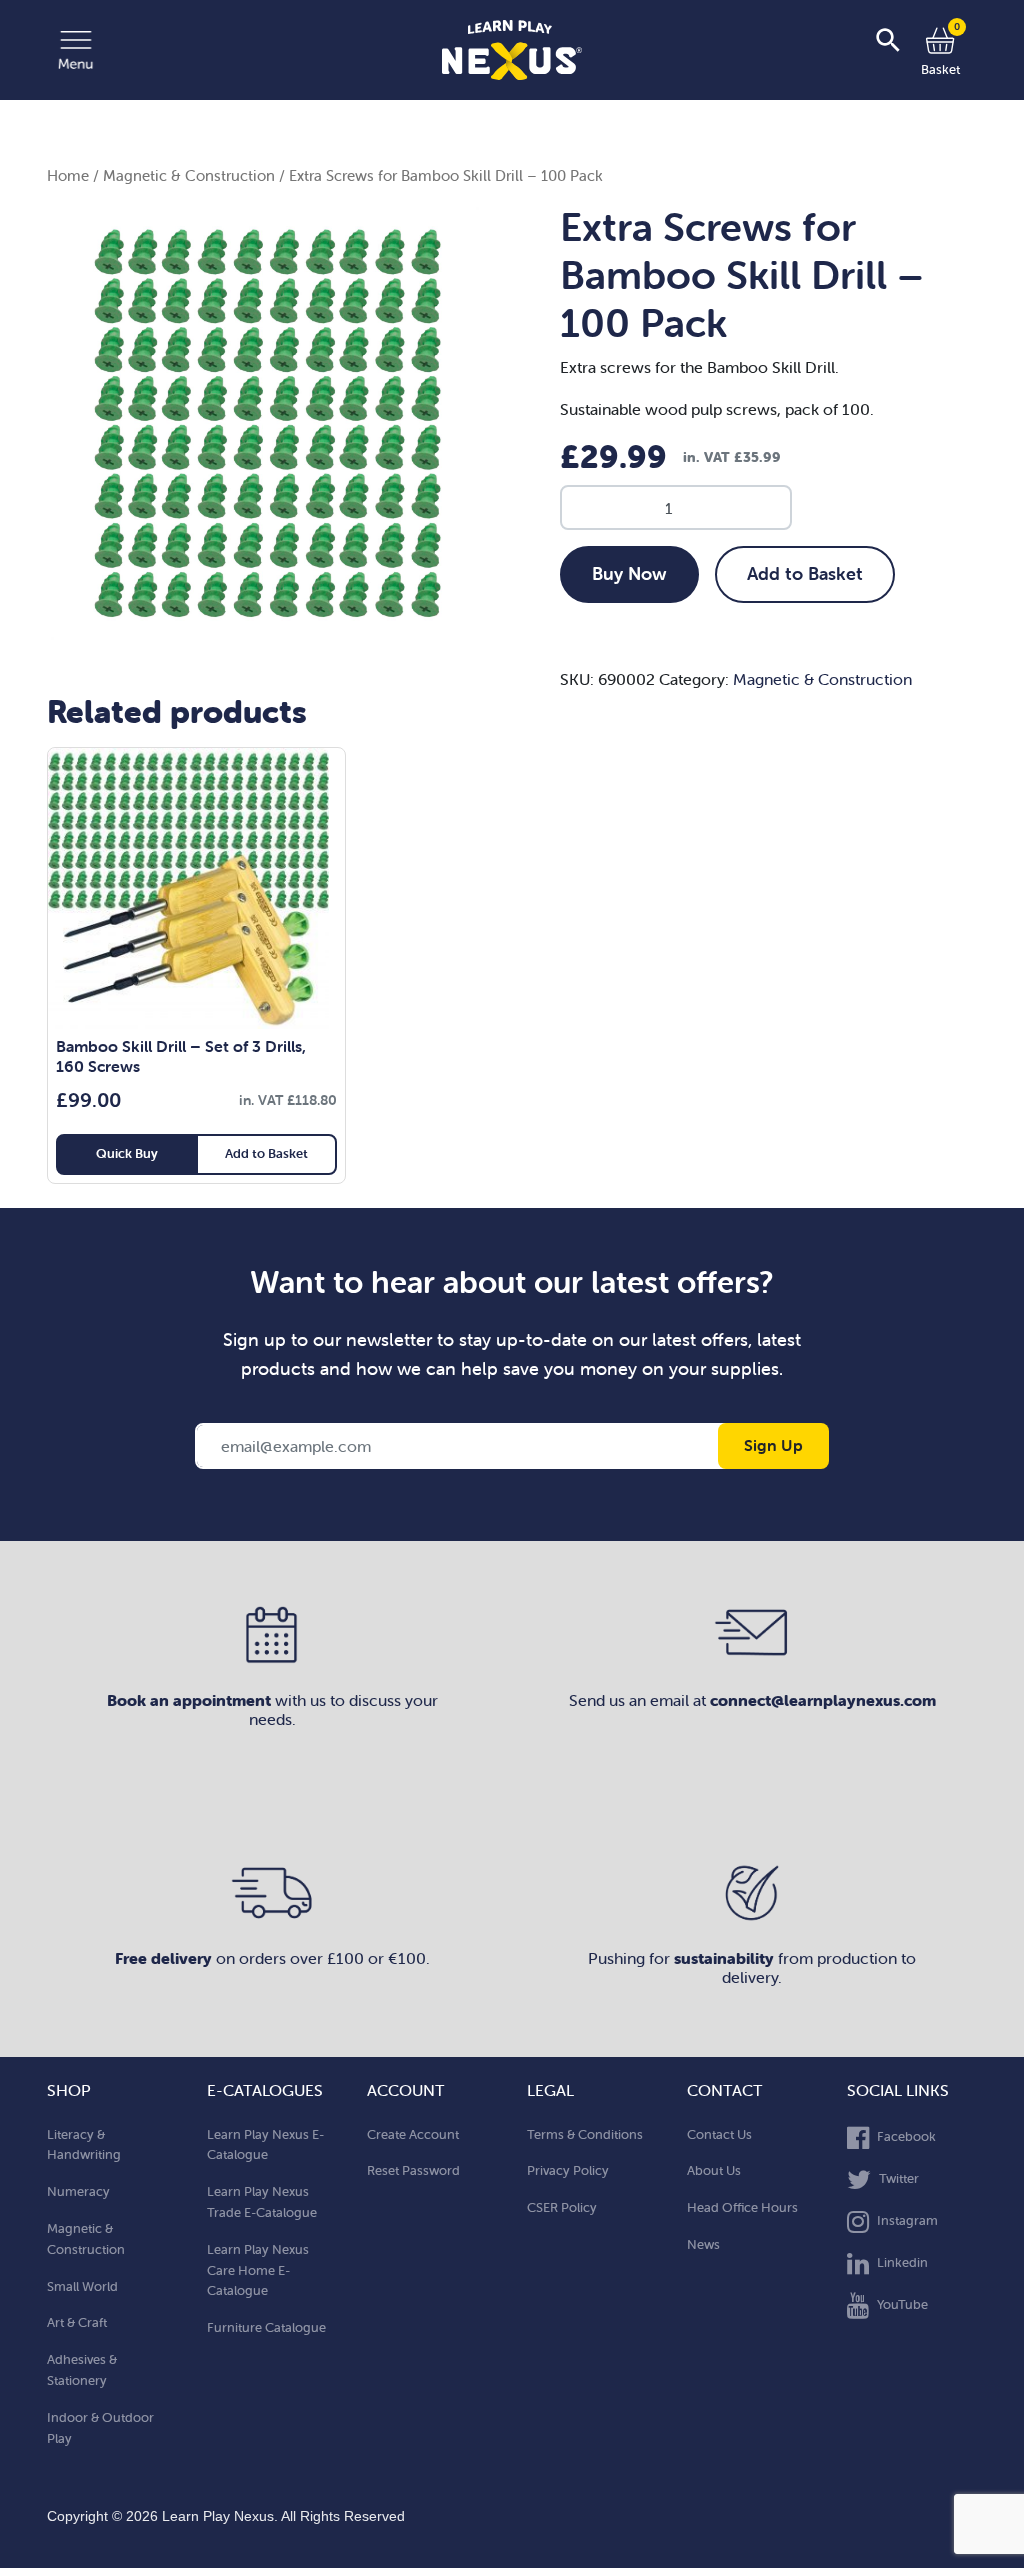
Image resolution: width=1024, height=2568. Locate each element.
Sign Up (773, 1445)
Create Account (413, 2134)
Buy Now (629, 573)
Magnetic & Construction (189, 175)
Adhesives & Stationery (82, 2370)
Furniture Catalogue (266, 2327)
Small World (82, 2286)
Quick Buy (127, 1153)
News (703, 2244)
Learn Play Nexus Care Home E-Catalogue (258, 2270)
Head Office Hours (742, 2207)
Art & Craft (77, 2322)
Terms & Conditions (585, 2134)
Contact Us (719, 2134)
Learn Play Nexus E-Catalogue (265, 2145)
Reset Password (413, 2170)
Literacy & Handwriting (84, 2145)
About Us (714, 2170)
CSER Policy (562, 2207)
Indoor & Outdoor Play (100, 2428)
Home (68, 175)
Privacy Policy (568, 2170)
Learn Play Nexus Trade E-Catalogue (262, 2202)
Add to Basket (805, 573)
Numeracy (78, 2191)
